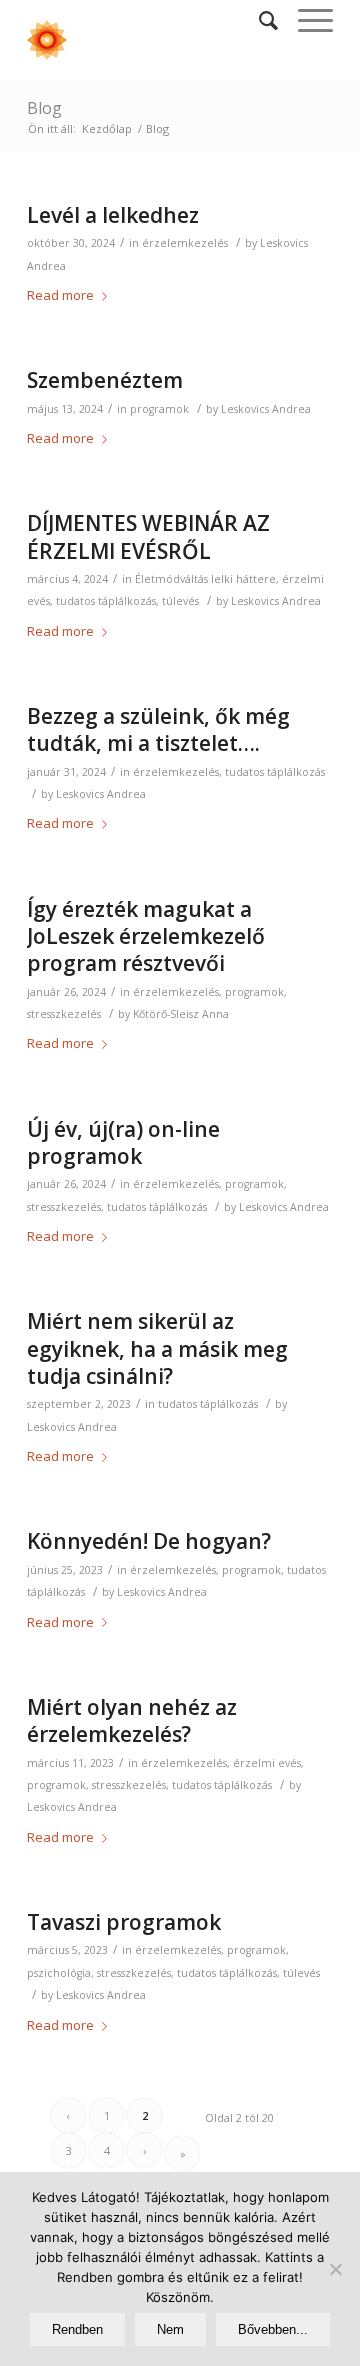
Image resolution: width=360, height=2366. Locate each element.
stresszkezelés (64, 1014)
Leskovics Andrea (266, 409)
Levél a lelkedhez (113, 215)
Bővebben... (273, 2329)
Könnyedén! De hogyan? (149, 1541)
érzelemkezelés (185, 243)
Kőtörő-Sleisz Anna (181, 1014)
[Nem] (335, 2269)
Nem (170, 2329)
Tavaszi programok (124, 1922)
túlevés (180, 601)
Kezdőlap (107, 128)
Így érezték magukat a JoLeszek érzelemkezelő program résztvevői (146, 936)
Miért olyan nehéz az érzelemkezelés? (132, 1720)
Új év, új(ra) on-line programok (123, 1142)
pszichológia (59, 1973)
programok (159, 409)
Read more (60, 295)
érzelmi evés (267, 1763)
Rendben (77, 2329)
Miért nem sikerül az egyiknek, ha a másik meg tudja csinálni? (157, 1348)
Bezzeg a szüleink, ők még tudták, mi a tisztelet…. (158, 729)
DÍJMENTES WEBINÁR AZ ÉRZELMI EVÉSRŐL (148, 536)
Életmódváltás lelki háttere (205, 579)
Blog (44, 108)
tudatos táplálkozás (106, 601)
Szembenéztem (105, 380)
